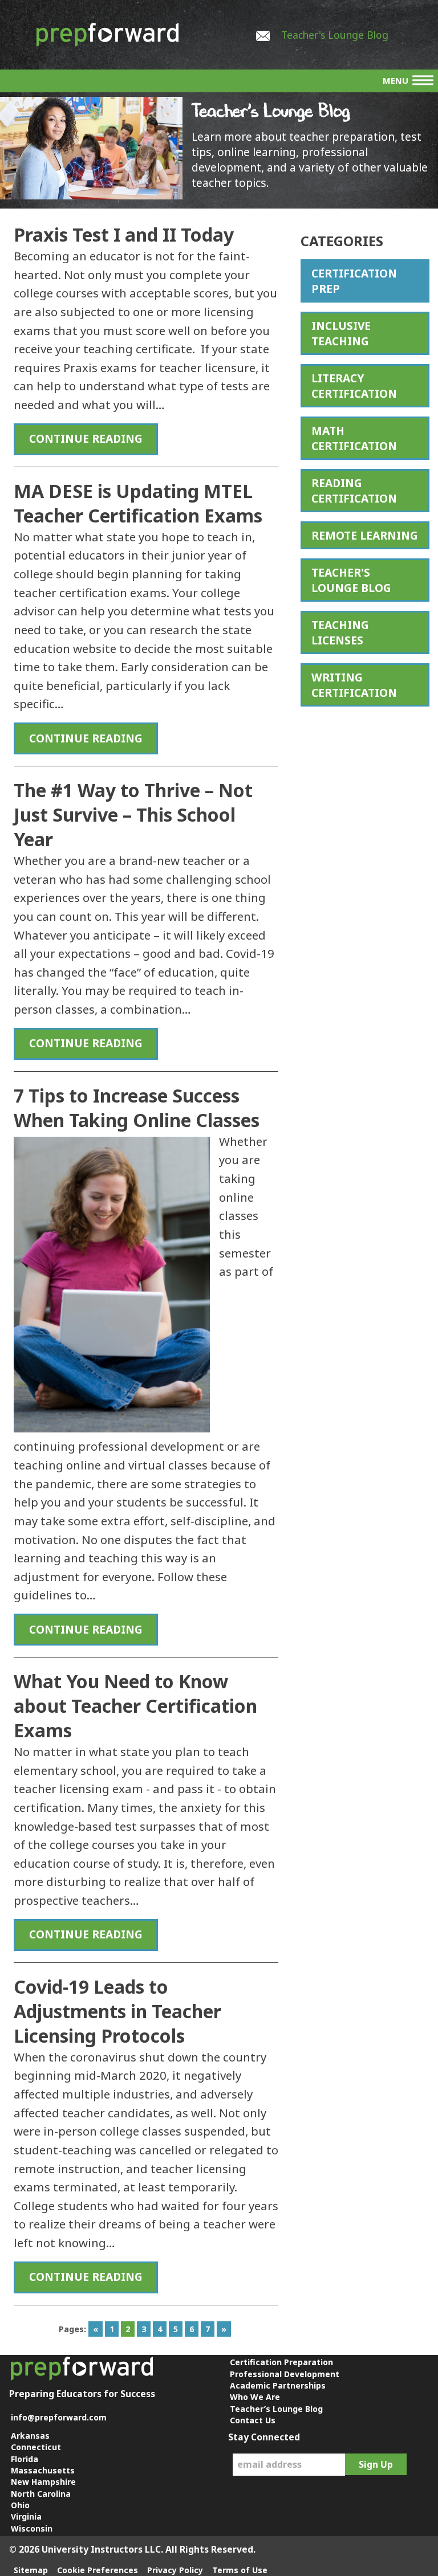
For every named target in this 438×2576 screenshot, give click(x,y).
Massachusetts (43, 2470)
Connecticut (36, 2447)
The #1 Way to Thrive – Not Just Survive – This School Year (133, 815)
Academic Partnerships (278, 2385)
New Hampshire (43, 2482)
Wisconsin (32, 2528)
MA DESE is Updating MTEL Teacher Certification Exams (138, 503)
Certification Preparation (281, 2362)
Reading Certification (354, 491)
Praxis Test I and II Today (124, 234)
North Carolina (41, 2494)
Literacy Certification (354, 386)
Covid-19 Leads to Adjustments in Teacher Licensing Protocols (117, 2011)
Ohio (20, 2505)
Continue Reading (86, 438)
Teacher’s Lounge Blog (276, 2409)
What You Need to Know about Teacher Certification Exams (135, 1706)
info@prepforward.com (59, 2417)
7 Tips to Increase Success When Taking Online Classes (137, 1108)
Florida (25, 2459)
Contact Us (253, 2420)
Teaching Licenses (340, 632)
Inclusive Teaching (341, 333)
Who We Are (255, 2397)
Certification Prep (354, 281)
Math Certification (354, 438)
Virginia (26, 2516)
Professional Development (285, 2374)
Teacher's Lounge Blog (335, 35)
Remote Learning (365, 535)
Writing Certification (354, 685)
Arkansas (30, 2436)
